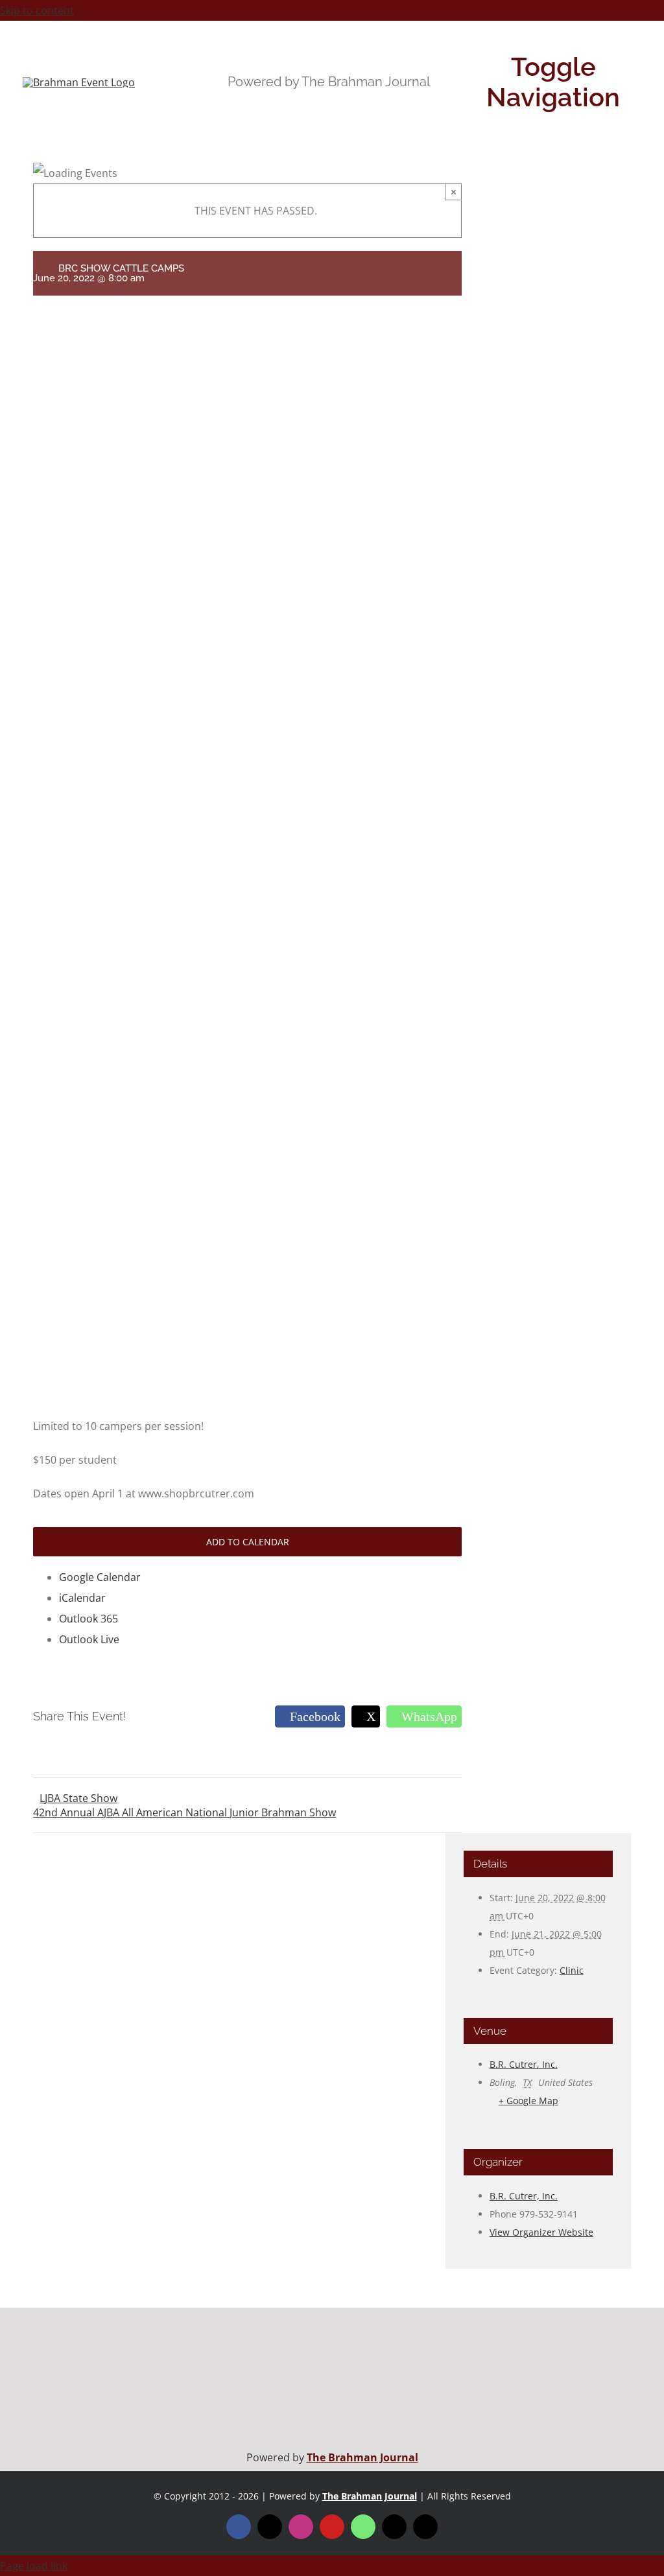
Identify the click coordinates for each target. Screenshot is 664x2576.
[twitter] (270, 2527)
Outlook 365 (89, 1619)
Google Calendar (100, 1577)
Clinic (572, 1970)
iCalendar (82, 1598)
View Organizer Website (541, 2232)
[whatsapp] (363, 2527)
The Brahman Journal (362, 2457)
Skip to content (37, 10)
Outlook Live (89, 1639)
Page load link (34, 2566)
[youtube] (332, 2527)
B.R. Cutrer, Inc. (524, 2064)
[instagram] (301, 2527)
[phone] (425, 2527)
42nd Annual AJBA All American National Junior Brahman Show (184, 1812)
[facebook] (239, 2527)
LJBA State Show (78, 1798)
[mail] (394, 2527)
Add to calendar (248, 1542)
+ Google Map (528, 2101)
